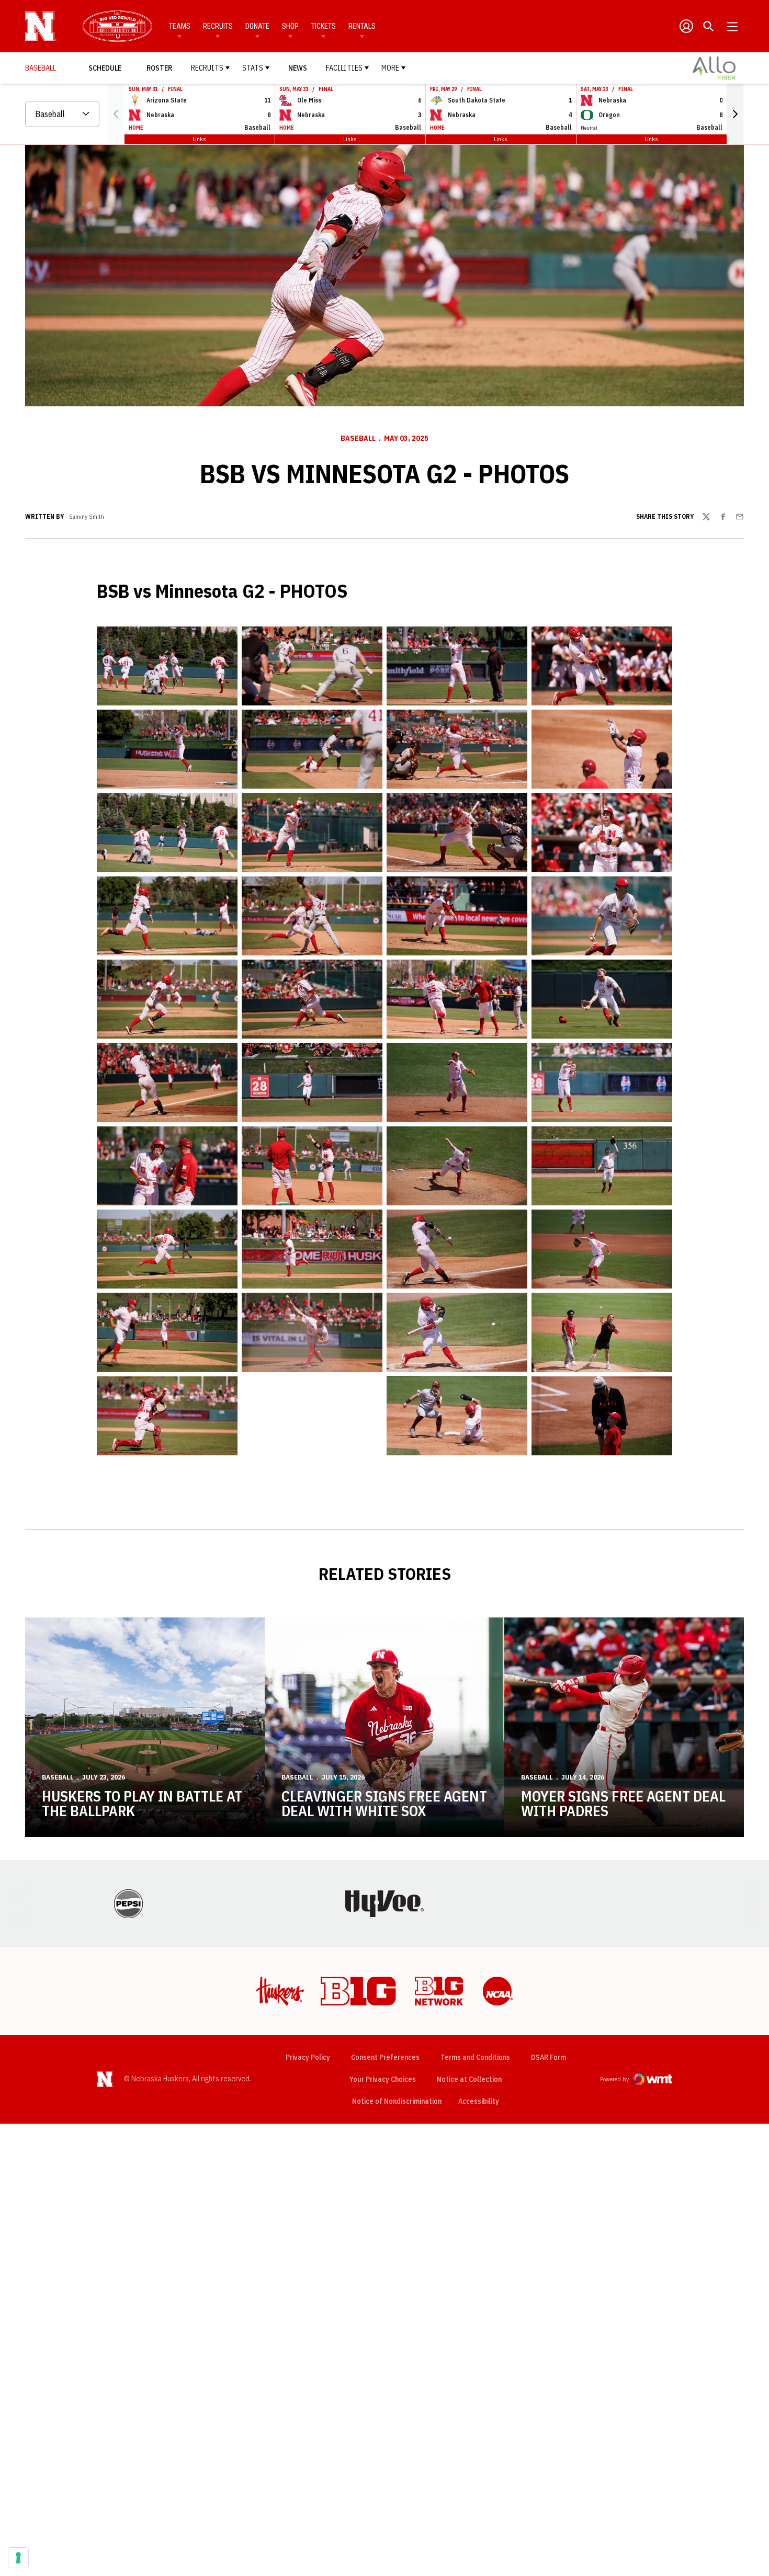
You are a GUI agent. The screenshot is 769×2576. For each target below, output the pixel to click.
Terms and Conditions (475, 2057)
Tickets (324, 26)
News (298, 68)
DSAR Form (549, 2057)
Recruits (218, 26)
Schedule (105, 68)
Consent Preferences (385, 2057)
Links (199, 139)
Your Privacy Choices (383, 2079)
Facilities (344, 68)
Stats (253, 68)
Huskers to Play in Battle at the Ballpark (142, 1803)
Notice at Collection (469, 2079)
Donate (257, 26)
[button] (735, 114)
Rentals (362, 26)
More (390, 68)
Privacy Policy (308, 2057)
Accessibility (479, 2101)
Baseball (358, 438)
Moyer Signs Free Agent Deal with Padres (623, 1803)
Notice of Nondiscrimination (397, 2101)
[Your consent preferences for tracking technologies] (18, 2558)
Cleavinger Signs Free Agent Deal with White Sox (384, 1803)
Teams (180, 26)
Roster (159, 68)
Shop (290, 26)
